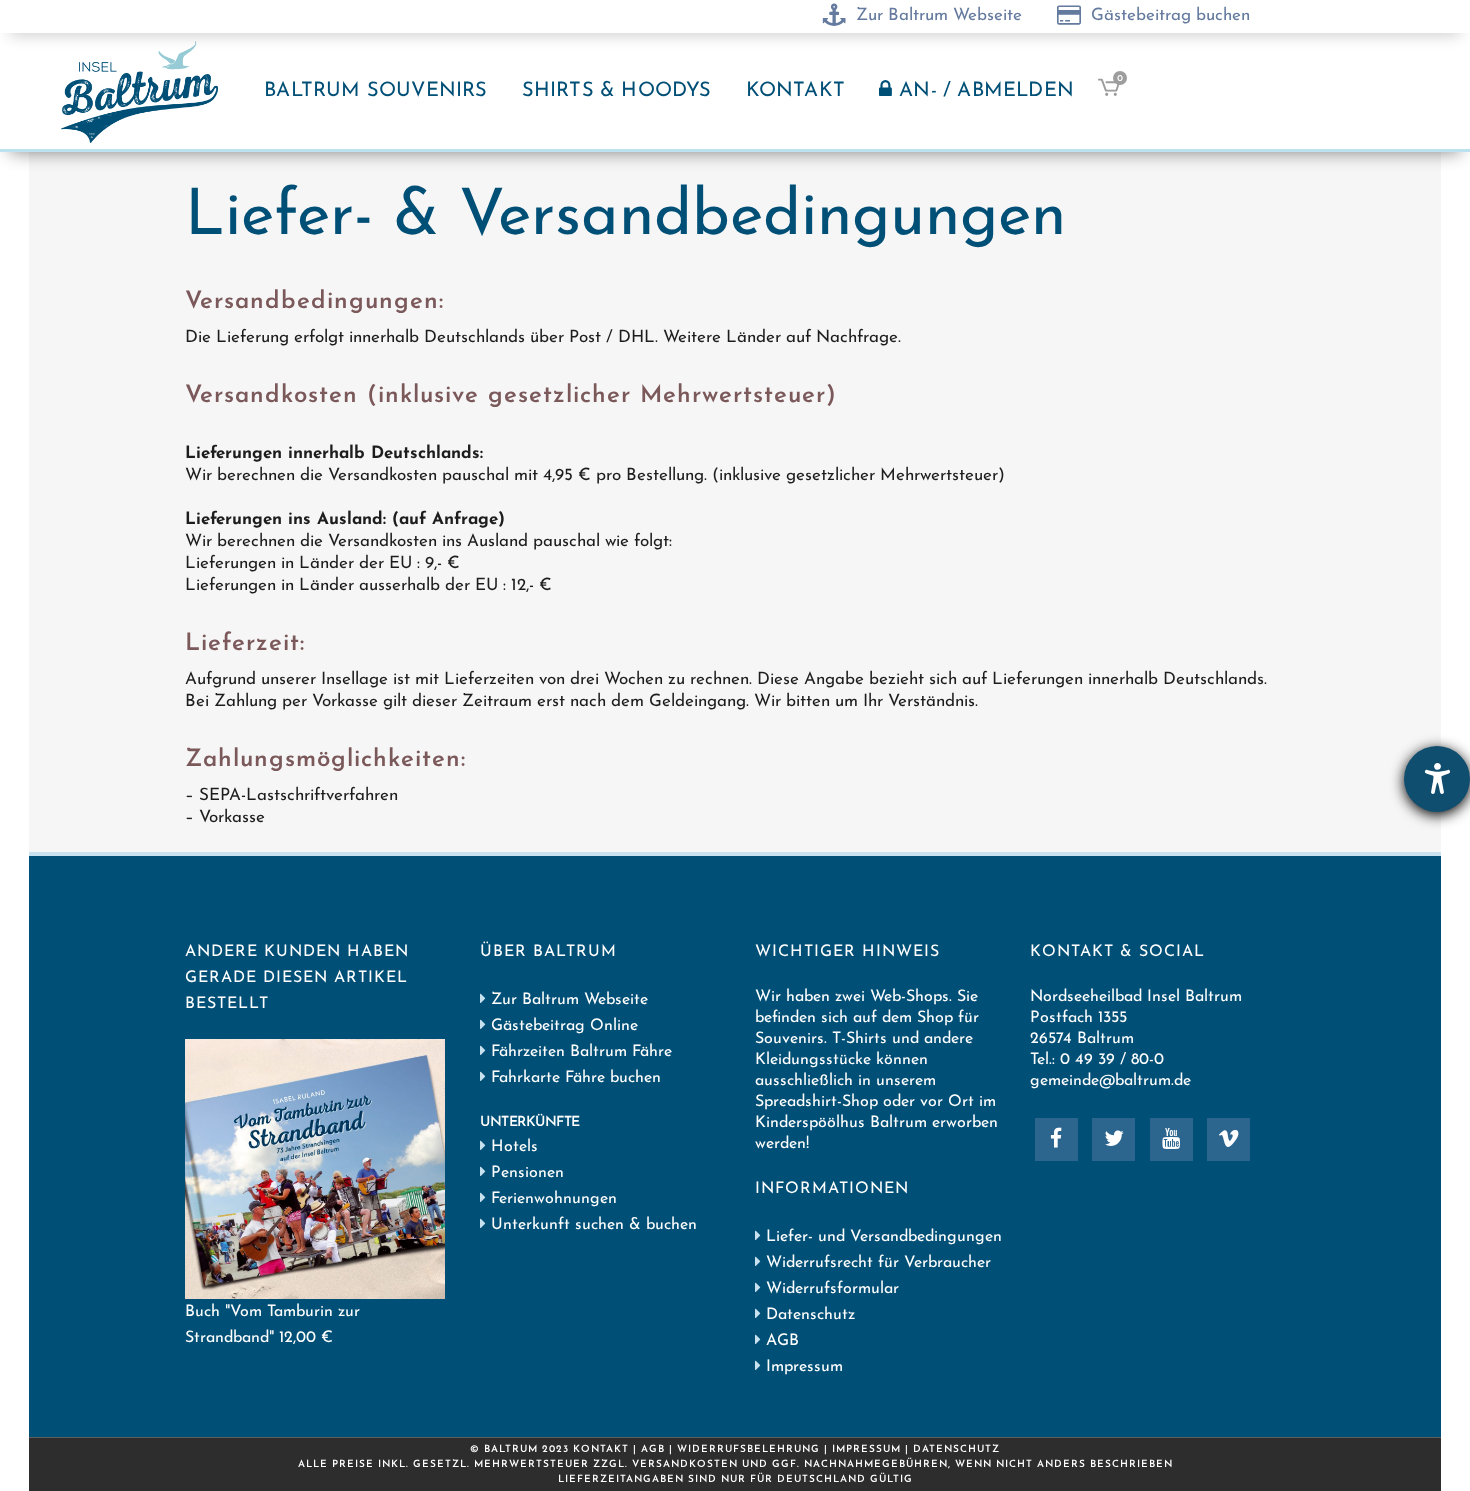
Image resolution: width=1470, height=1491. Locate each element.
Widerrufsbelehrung (748, 1449)
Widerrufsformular (832, 1289)
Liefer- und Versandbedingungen (884, 1237)
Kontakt (601, 1449)
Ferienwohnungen (554, 1199)
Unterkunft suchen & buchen (594, 1225)
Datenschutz (810, 1315)
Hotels (514, 1147)
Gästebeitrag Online (564, 1026)
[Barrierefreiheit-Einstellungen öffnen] (1437, 779)
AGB (782, 1341)
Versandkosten (685, 1464)
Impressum (804, 1367)
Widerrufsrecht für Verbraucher (878, 1263)
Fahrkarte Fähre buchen (573, 1078)
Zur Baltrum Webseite (569, 1000)
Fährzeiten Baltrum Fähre (579, 1052)
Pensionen (527, 1173)
